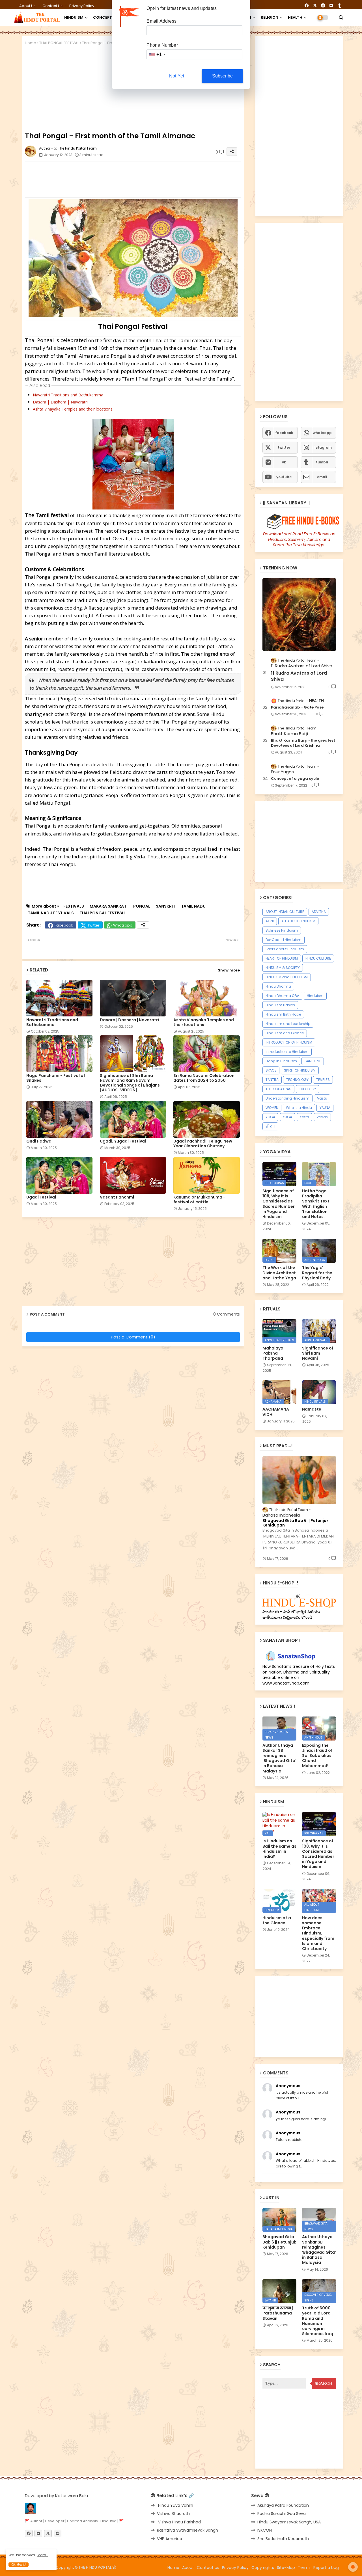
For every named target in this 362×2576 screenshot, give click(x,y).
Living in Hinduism (281, 1061)
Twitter (93, 925)
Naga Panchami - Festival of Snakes (56, 1078)
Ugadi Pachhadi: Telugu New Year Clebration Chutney (203, 1144)
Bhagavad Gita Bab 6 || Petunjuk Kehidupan (296, 1523)
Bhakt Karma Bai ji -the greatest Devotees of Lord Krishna (303, 743)
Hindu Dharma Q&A (282, 996)
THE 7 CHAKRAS (278, 1089)
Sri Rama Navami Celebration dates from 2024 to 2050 (204, 1078)
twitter (284, 447)
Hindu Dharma (278, 986)
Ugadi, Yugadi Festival (123, 1141)
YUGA (287, 1117)
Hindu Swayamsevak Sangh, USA (289, 2522)
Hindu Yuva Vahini (175, 2505)
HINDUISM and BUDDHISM (287, 977)
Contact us (53, 6)
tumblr (322, 462)
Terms (304, 2568)
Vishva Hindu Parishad (179, 2522)
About (188, 2568)
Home (31, 43)
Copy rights (263, 2568)
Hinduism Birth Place (283, 1014)
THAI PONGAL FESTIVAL (59, 43)
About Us (28, 6)
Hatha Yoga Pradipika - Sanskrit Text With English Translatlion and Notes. (316, 1204)
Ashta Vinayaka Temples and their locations (73, 409)
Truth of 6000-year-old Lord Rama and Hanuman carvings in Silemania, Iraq (318, 2321)
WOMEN (272, 1108)
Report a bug (326, 2568)
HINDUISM (74, 17)
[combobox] (157, 54)
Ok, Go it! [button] (19, 2565)
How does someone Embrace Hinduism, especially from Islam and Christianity (318, 1933)
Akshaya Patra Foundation (283, 2505)
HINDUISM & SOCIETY (283, 968)
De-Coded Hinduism (284, 940)
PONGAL (142, 906)
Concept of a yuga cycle (295, 779)
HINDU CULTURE (318, 958)
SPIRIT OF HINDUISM (300, 1070)
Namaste (312, 1409)
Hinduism (315, 996)
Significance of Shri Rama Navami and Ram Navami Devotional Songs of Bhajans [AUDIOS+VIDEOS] (130, 1083)
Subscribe (223, 76)
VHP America (170, 2539)
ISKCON (265, 2530)
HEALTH (295, 17)
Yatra (304, 1117)
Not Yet (177, 76)
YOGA (270, 1117)
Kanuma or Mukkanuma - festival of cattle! (199, 1200)
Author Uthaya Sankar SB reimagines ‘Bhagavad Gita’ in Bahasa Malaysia (279, 1758)
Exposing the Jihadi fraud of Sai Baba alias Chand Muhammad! (317, 1756)
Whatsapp (123, 925)
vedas (322, 1117)
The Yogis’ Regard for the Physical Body (317, 1273)
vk (284, 462)
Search (324, 2383)
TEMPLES (323, 1080)
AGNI (270, 921)
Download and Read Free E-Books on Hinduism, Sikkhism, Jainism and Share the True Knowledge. (299, 539)
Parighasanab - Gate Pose (297, 707)
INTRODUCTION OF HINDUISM (289, 1042)
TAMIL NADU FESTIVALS (51, 913)
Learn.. (42, 2555)
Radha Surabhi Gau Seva (282, 2514)
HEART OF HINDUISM (282, 958)
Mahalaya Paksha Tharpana (273, 1353)
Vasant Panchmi (117, 1197)
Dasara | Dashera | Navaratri (60, 402)
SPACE (271, 1070)
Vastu (322, 1098)
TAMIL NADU (193, 906)
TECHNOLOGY (297, 1080)
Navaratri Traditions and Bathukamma (68, 395)
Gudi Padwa (39, 1141)
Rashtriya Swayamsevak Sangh (188, 2530)
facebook (284, 433)
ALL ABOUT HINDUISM (298, 921)
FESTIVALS (74, 906)
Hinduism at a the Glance (277, 1920)
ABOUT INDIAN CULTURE (285, 912)
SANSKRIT (166, 906)
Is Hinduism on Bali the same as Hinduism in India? (279, 1849)
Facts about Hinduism (285, 949)
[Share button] (143, 925)
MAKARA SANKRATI (109, 906)
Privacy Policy (82, 6)
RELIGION (270, 17)
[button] (341, 18)
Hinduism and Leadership (288, 1024)
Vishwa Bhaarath (173, 2514)
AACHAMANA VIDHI (276, 1412)
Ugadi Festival (41, 1197)
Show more (229, 970)
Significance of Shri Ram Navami (318, 1353)
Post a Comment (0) (133, 1337)
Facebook (64, 925)
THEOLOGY (308, 1089)
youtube (284, 477)
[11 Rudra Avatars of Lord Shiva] (299, 615)
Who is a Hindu (299, 1108)
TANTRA (272, 1080)
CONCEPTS (104, 17)
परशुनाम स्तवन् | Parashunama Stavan (278, 2313)
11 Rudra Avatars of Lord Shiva (299, 676)
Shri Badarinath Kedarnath (283, 2539)
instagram (322, 447)
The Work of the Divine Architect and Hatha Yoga (279, 1273)
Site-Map (286, 2568)
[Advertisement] (162, 178)
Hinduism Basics (280, 1005)
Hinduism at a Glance (285, 1033)
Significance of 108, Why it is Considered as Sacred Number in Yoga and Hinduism (279, 1204)
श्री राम (270, 1126)
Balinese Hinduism (282, 930)
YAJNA (325, 1108)
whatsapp (322, 433)
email (322, 477)
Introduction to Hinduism (287, 1052)
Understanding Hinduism (287, 1098)
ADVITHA (319, 912)
